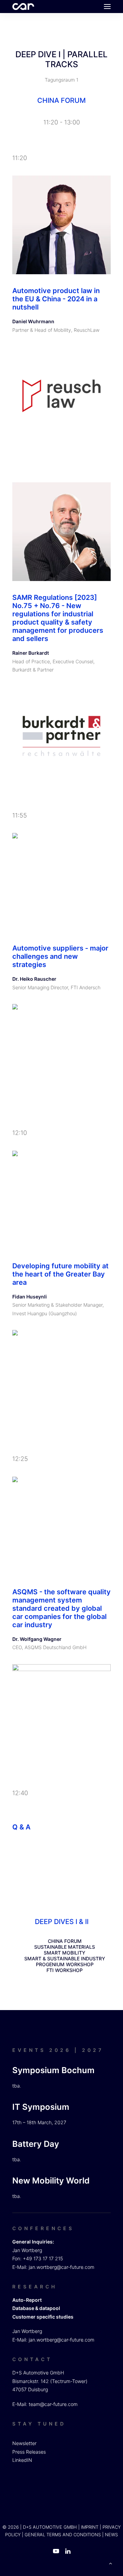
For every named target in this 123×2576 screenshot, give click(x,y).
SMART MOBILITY (65, 1953)
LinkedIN (22, 2460)
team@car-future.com (53, 2404)
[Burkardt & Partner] (61, 736)
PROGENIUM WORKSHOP (65, 1964)
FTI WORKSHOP (65, 1970)
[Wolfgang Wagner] (61, 1526)
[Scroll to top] (110, 2563)
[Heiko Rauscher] (61, 882)
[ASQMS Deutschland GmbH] (61, 1714)
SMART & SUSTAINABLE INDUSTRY (65, 1958)
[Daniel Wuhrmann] (61, 225)
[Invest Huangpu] (61, 1379)
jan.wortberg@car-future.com (61, 2267)
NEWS (111, 2535)
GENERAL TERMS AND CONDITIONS (63, 2535)
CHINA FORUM (65, 1941)
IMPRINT (90, 2527)
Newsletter (24, 2443)
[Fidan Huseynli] (61, 1200)
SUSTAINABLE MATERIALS (65, 1947)
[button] (107, 7)
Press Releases (29, 2452)
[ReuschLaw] (61, 396)
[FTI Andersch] (61, 1053)
